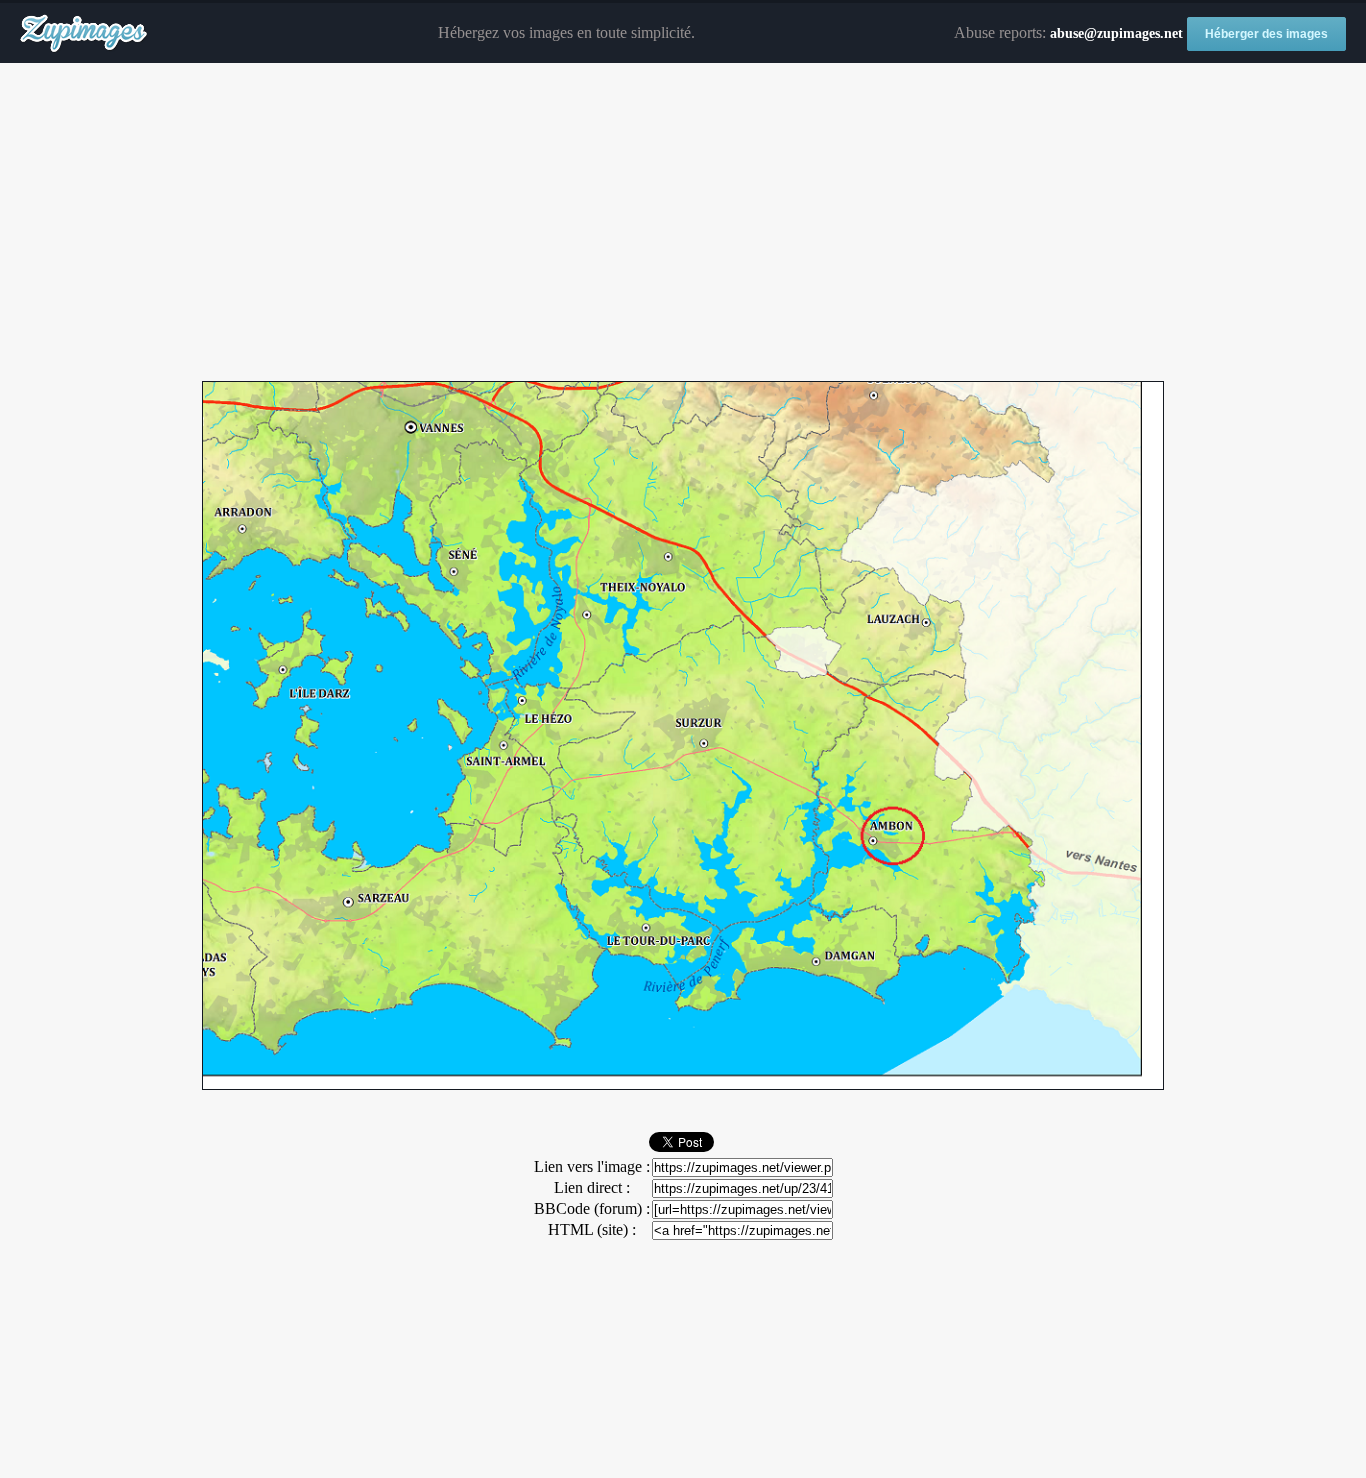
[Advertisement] (683, 223)
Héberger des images (1266, 34)
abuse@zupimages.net (1116, 33)
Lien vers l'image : (592, 1166)
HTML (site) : (592, 1229)
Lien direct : (592, 1187)
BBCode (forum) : (592, 1208)
